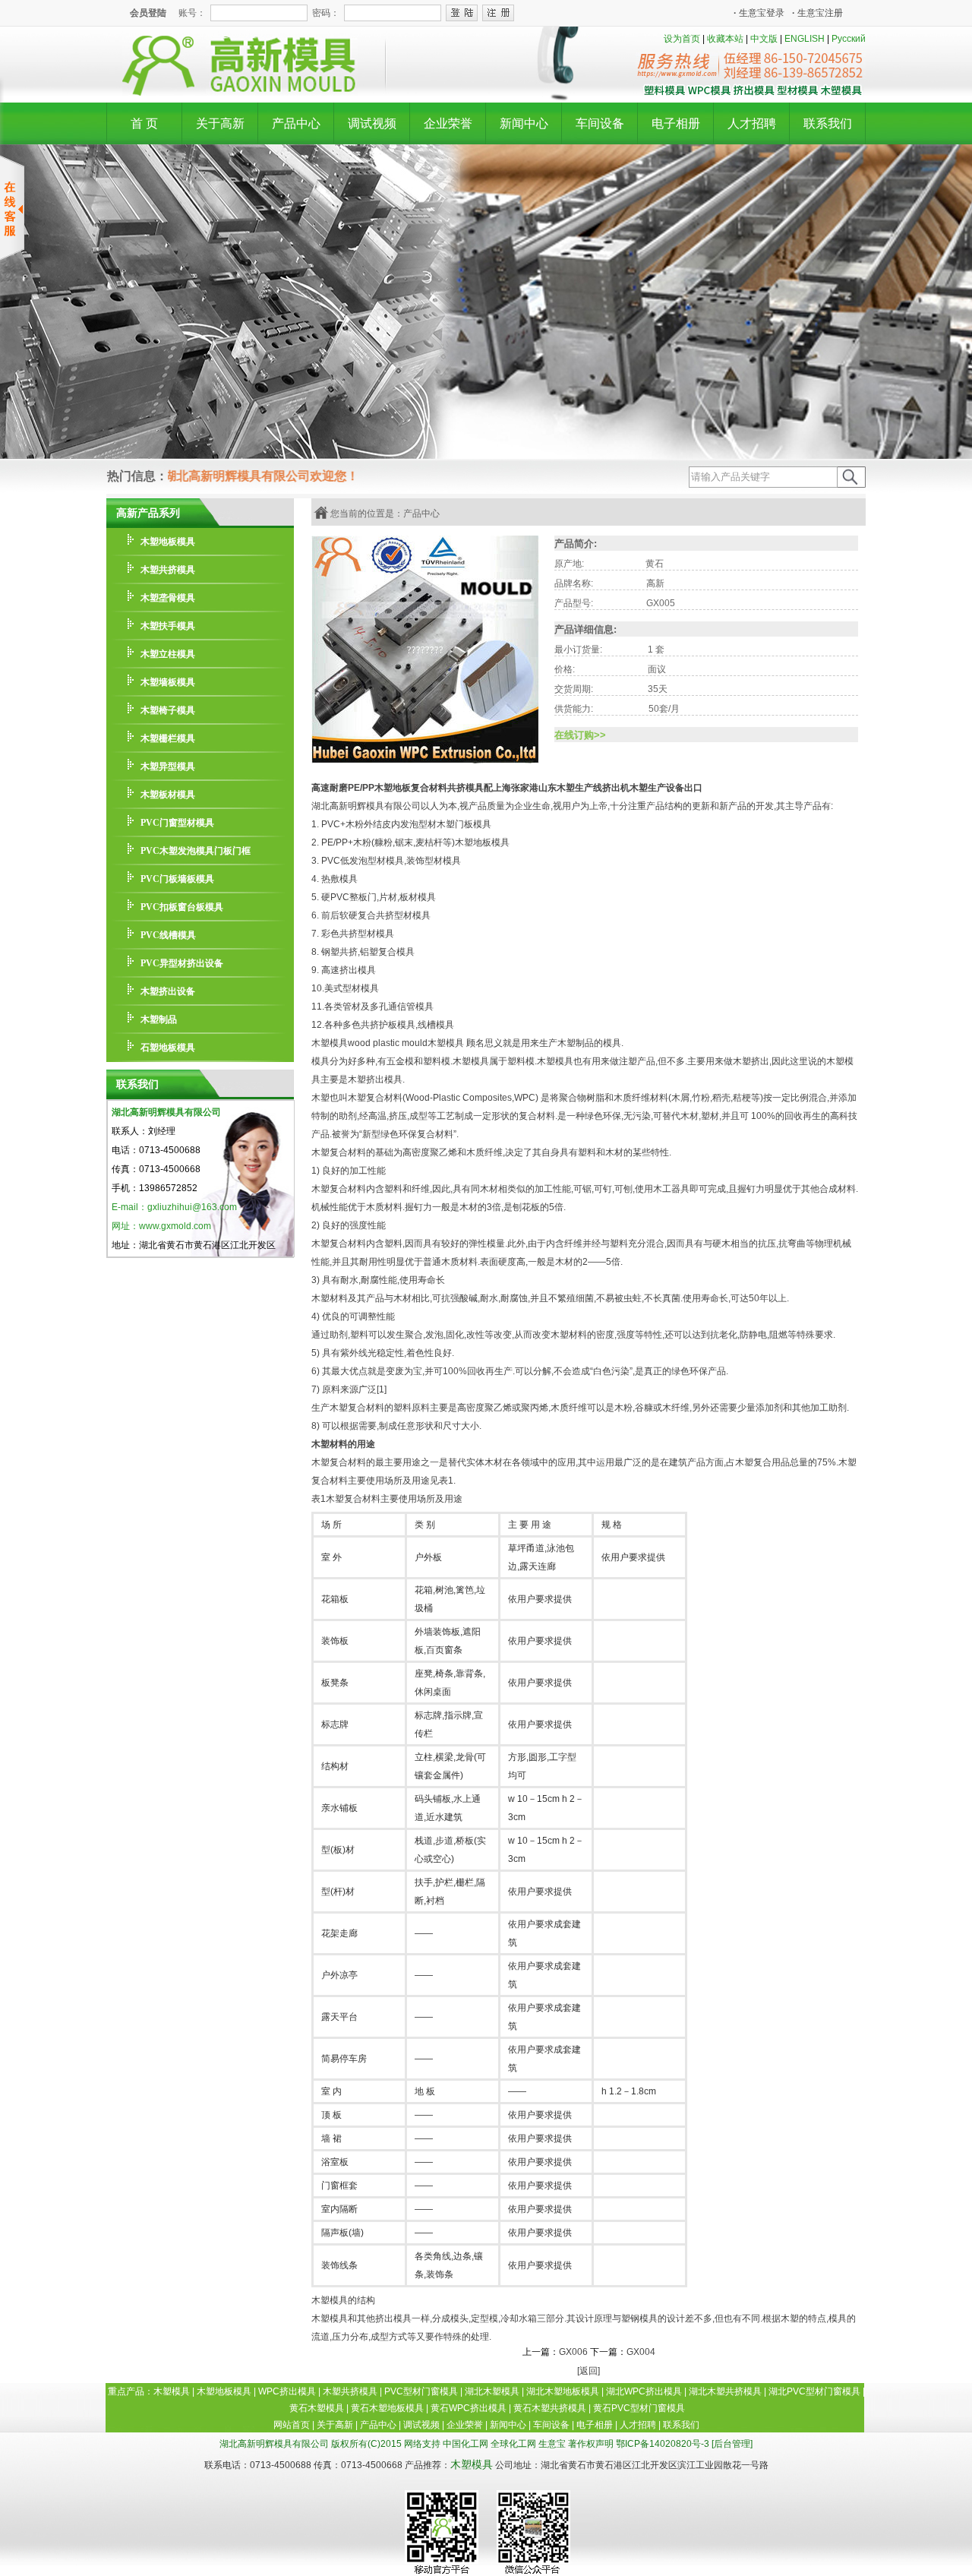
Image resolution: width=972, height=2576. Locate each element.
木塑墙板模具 (168, 682)
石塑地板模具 (168, 1048)
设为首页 (682, 39)
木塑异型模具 (168, 766)
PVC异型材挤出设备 (182, 963)
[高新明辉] (232, 93)
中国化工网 (465, 2444)
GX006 (573, 2352)
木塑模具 (472, 2464)
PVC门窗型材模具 (177, 823)
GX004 (641, 2352)
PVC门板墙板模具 (177, 879)
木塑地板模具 (168, 542)
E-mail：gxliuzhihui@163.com (174, 1207)
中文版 (764, 39)
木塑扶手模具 (168, 626)
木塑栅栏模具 (168, 738)
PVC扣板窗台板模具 (182, 907)
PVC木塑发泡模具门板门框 (196, 851)
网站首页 (292, 2425)
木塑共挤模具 (168, 570)
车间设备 (600, 123)
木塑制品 (159, 1019)
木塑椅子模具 (168, 710)
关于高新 (220, 123)
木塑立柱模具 (168, 654)
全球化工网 (513, 2444)
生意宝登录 (759, 13)
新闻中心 (524, 123)
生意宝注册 (817, 13)
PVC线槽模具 (168, 935)
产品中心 (296, 123)
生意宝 (552, 2444)
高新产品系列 (148, 513)
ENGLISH (805, 39)
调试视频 (372, 123)
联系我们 (828, 123)
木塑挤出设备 (168, 991)
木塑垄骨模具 (168, 598)
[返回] (589, 2371)
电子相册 (676, 123)
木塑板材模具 (168, 795)
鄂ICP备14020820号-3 (663, 2444)
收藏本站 (725, 39)
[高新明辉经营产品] (753, 93)
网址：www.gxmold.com (161, 1226)
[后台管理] (732, 2444)
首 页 (144, 123)
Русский (849, 39)
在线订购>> (580, 735)
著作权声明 (591, 2444)
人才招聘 (752, 123)
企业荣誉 (448, 123)
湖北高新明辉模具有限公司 (166, 1112)
